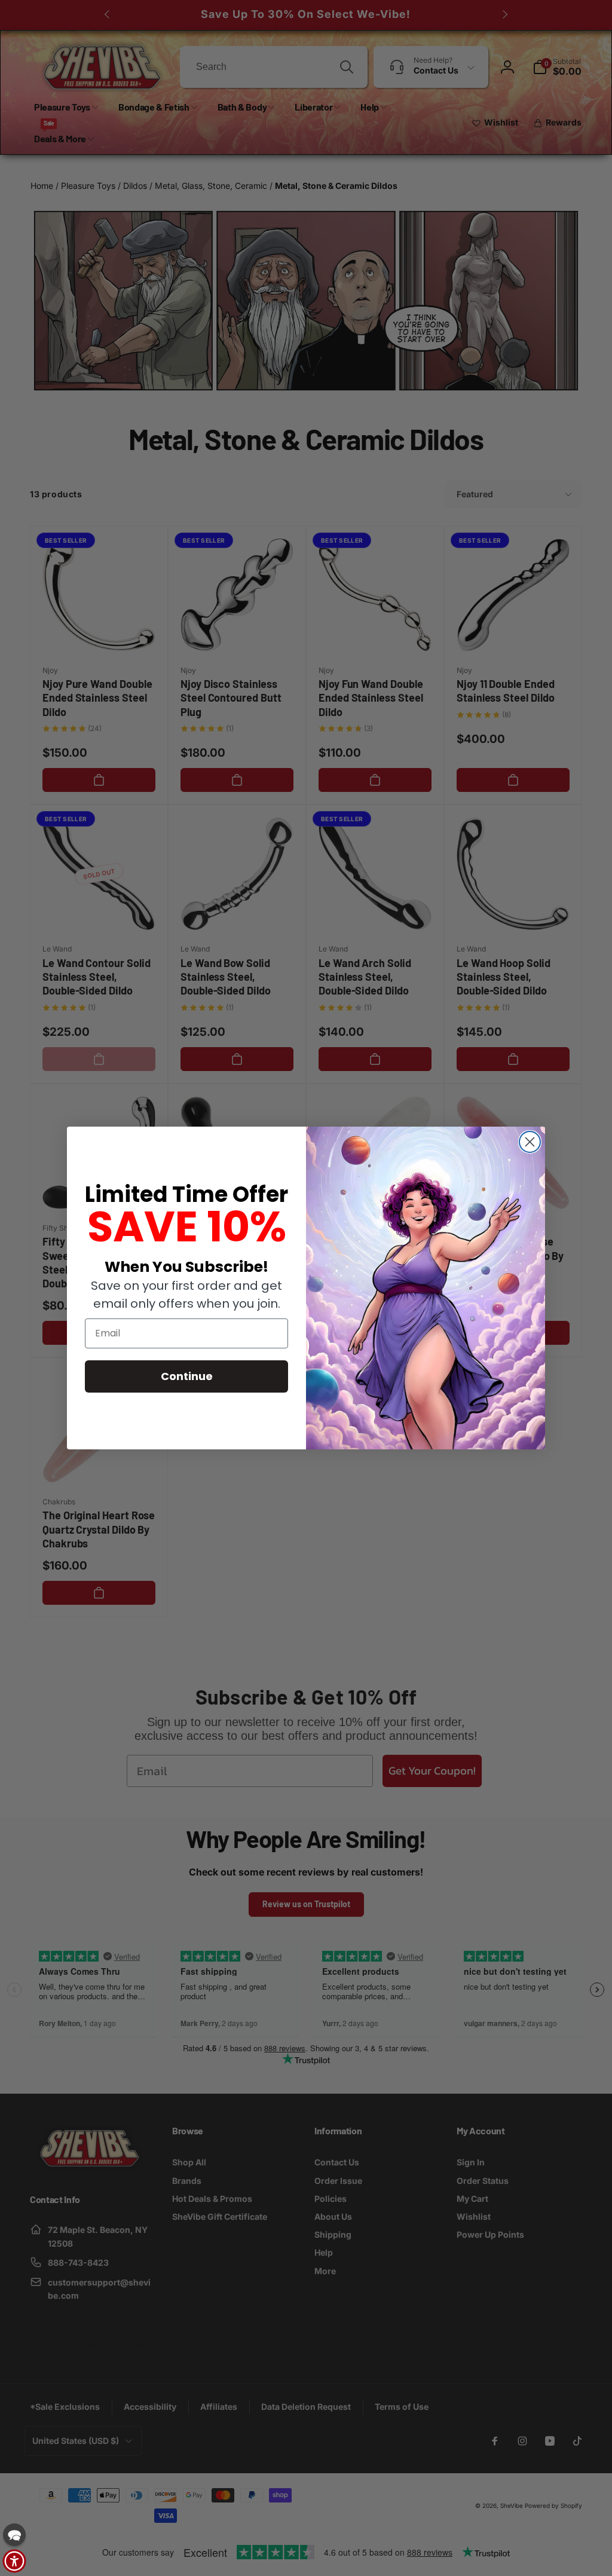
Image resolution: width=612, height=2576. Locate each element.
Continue (187, 1376)
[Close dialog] (530, 1142)
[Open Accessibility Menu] (14, 2561)
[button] (14, 2535)
